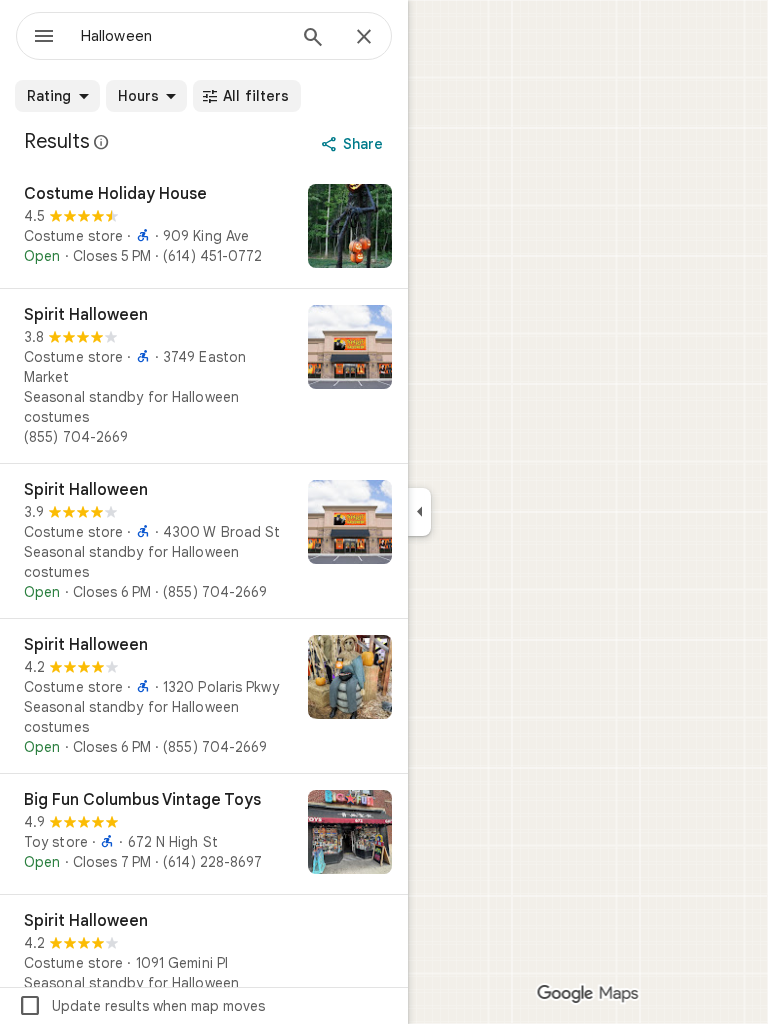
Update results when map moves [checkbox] (141, 1006)
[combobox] (183, 36)
